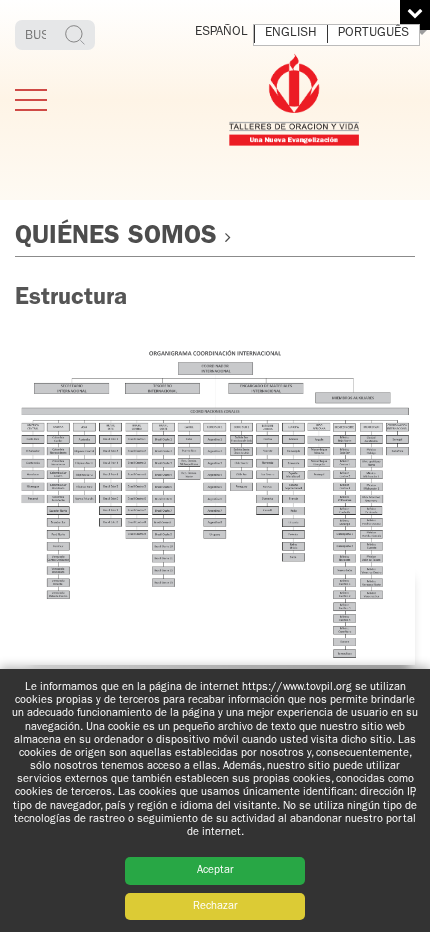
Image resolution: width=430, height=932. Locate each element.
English (291, 33)
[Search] (77, 35)
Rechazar (215, 906)
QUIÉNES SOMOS (116, 238)
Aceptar (215, 870)
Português (373, 33)
